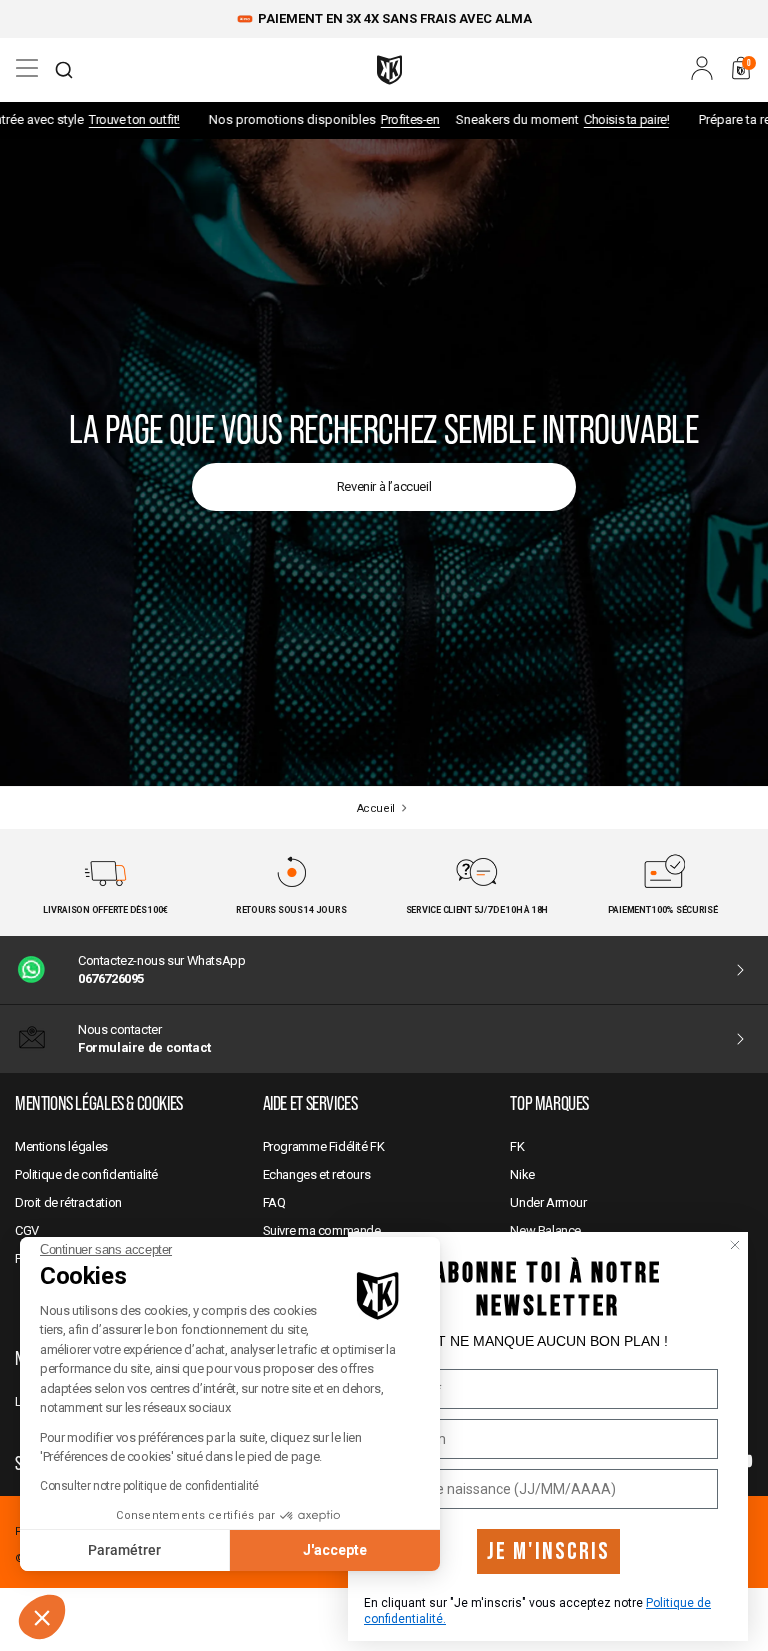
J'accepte (335, 1550)
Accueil (376, 808)
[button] (42, 1617)
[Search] (64, 70)
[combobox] (64, 70)
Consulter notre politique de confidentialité (149, 1486)
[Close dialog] (735, 1245)
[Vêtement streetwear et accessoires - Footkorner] (389, 70)
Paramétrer (124, 1550)
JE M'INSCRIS (548, 1551)
